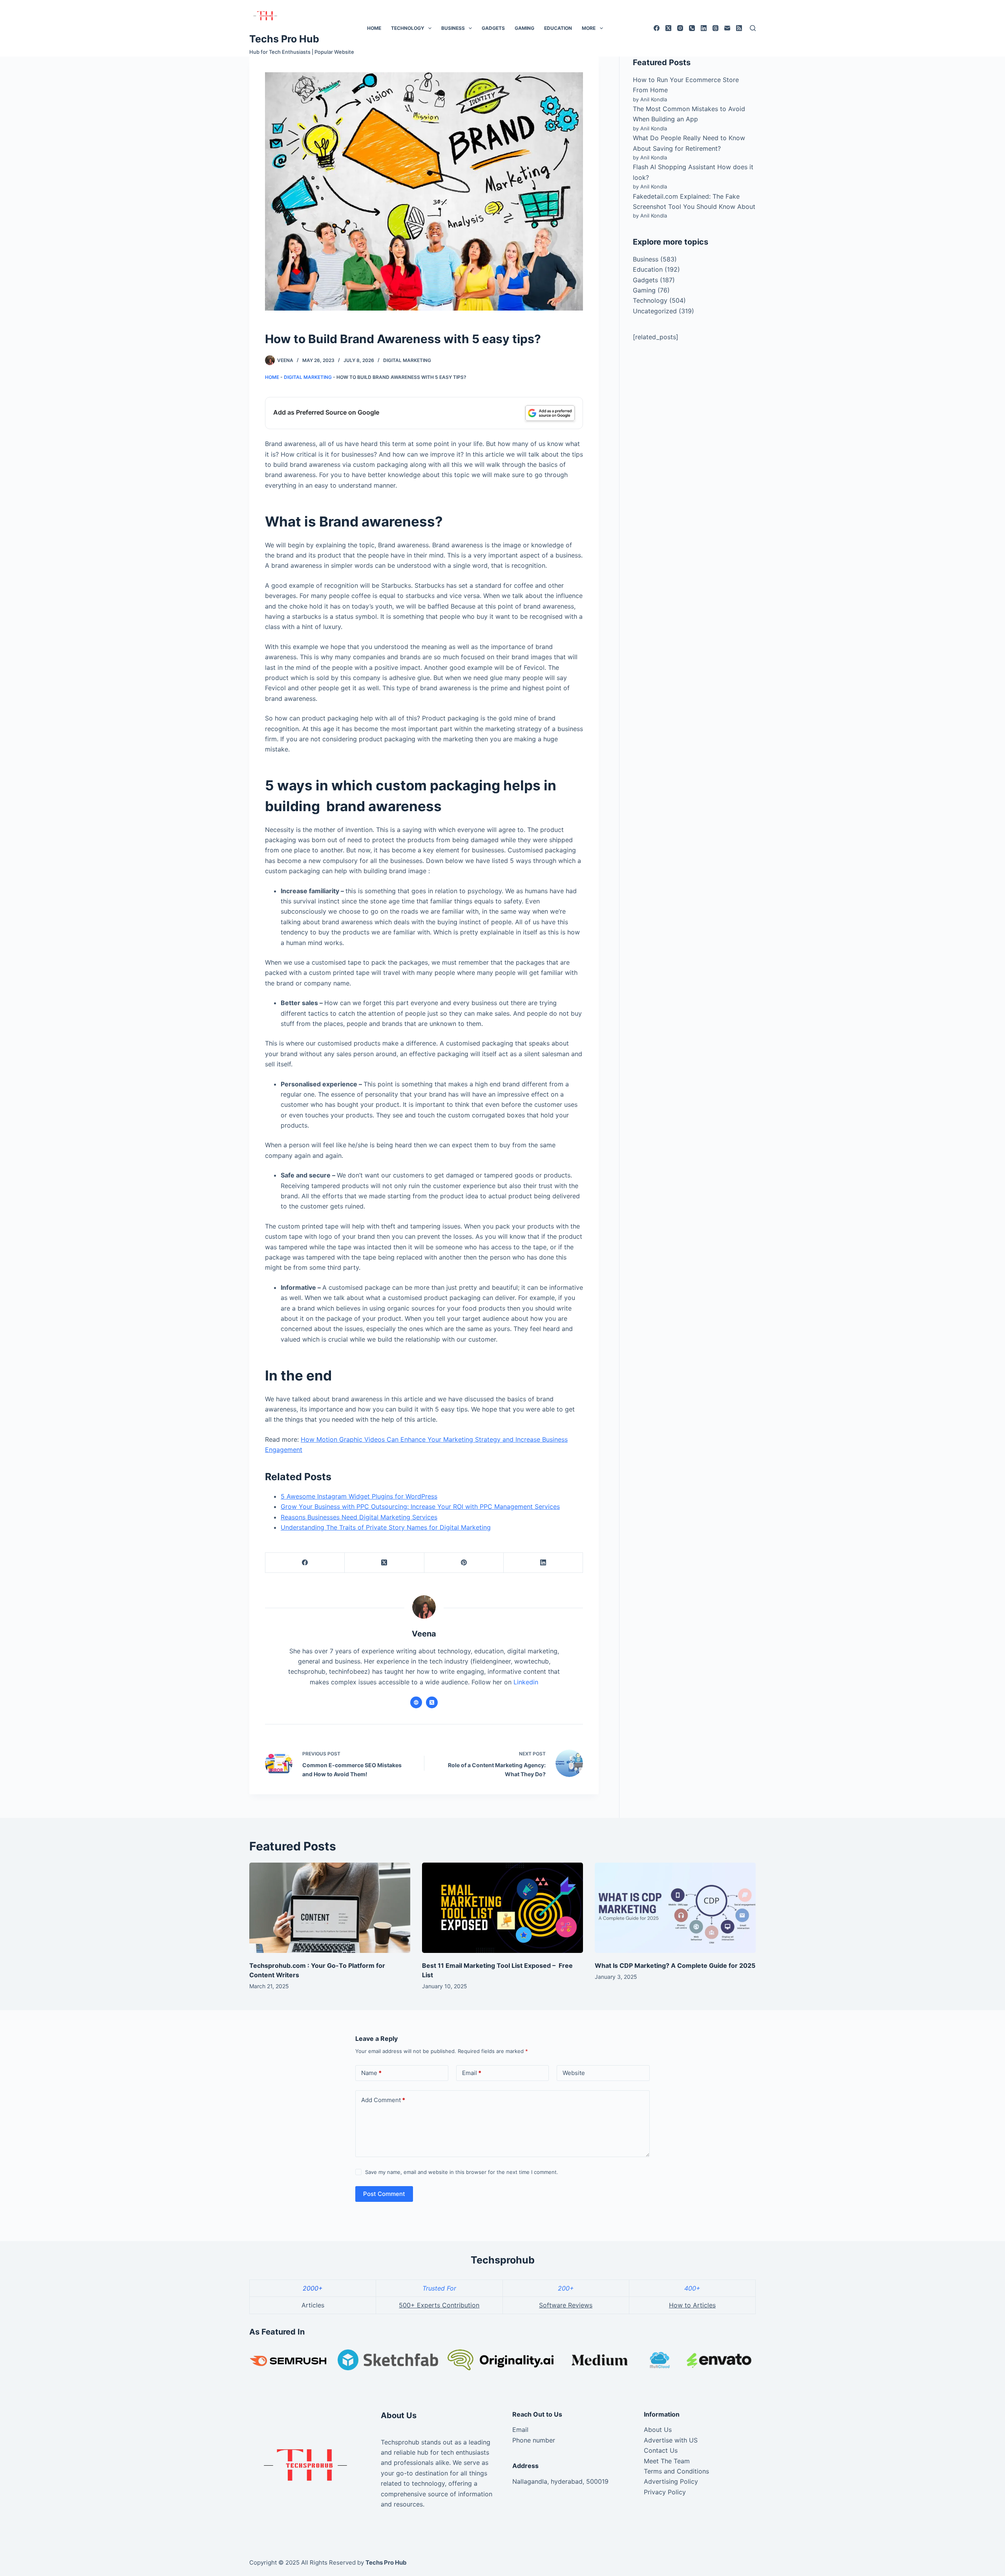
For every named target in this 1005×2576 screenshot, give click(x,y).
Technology (408, 28)
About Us (658, 2430)
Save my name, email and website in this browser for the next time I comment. (462, 2172)
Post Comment (384, 2194)
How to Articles (692, 2305)
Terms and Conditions (676, 2471)
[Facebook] (657, 28)
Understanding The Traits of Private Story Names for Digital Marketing (386, 1527)
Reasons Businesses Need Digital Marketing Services (359, 1517)
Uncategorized (655, 311)
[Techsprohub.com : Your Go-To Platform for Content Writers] (330, 1908)
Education (558, 28)
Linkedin (526, 1682)
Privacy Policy (665, 2492)
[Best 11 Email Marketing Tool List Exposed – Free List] (502, 1908)
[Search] (753, 28)
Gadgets (493, 28)
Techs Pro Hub (284, 39)
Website (574, 2073)
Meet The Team (667, 2461)
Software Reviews (566, 2305)
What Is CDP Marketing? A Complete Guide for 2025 (675, 1965)
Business (453, 28)
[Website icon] (416, 1702)
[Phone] (692, 28)
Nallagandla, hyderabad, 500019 (560, 2481)
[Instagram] (680, 28)
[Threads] (715, 28)
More (589, 28)
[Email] (727, 28)
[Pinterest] (464, 1563)
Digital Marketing (407, 360)
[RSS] (739, 28)
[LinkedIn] (704, 28)
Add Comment (383, 2100)
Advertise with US (671, 2440)
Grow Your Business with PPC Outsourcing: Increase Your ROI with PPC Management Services (420, 1506)
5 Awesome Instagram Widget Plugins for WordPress (359, 1496)
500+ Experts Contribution (439, 2305)
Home (374, 28)
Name (371, 2073)
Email (472, 2073)
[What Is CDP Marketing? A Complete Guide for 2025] (675, 1908)
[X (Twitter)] (668, 28)
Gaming (524, 28)
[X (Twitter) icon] (432, 1702)
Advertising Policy (671, 2481)
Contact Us (661, 2450)
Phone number (534, 2440)
